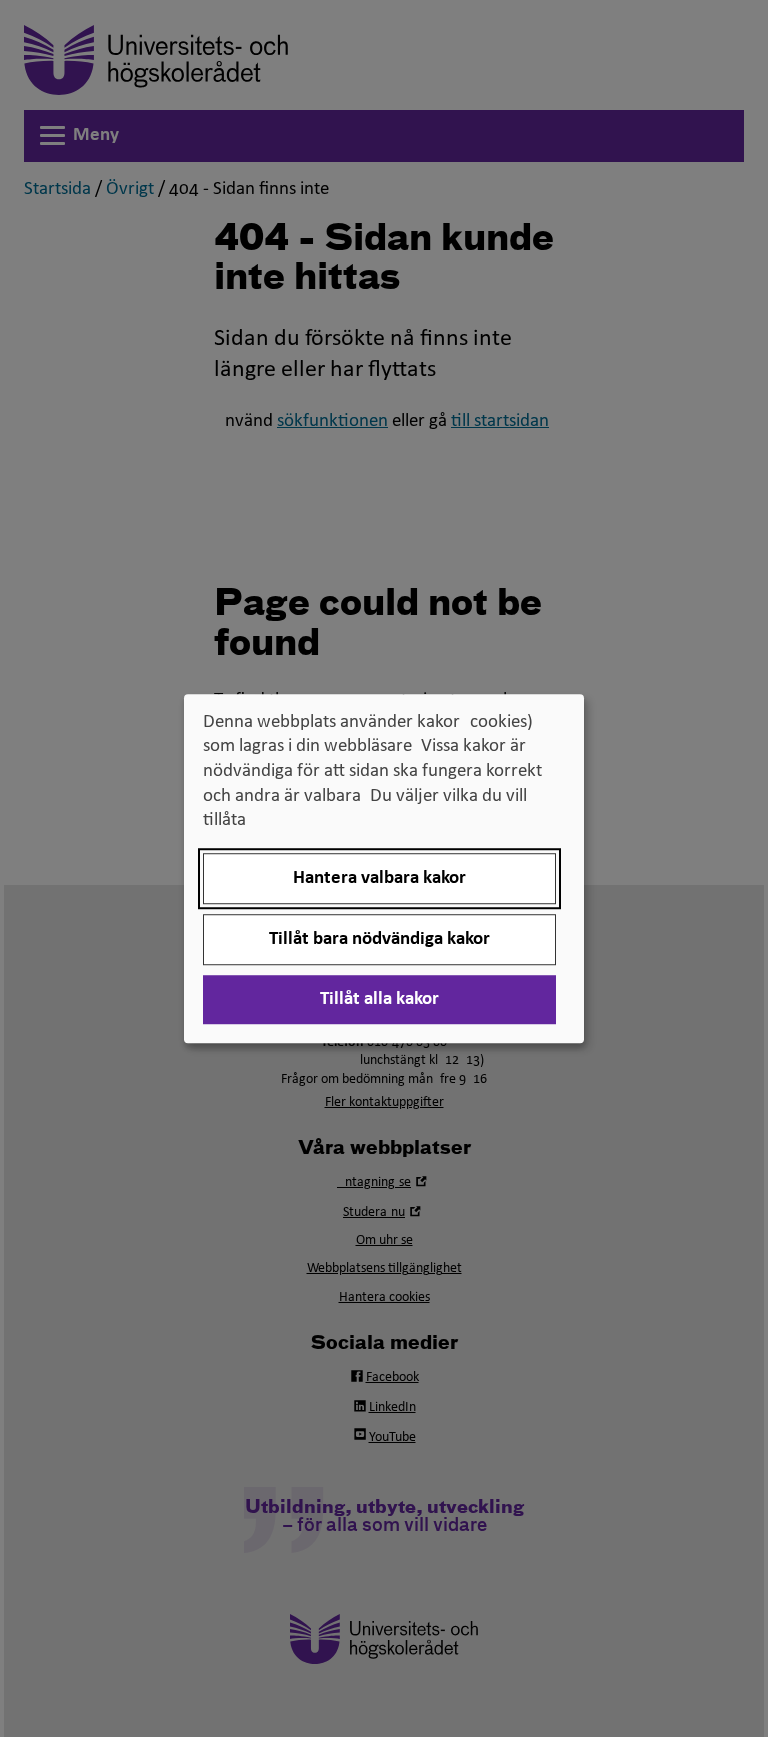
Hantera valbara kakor (379, 878)
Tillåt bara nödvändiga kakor (379, 939)
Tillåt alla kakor (379, 999)
